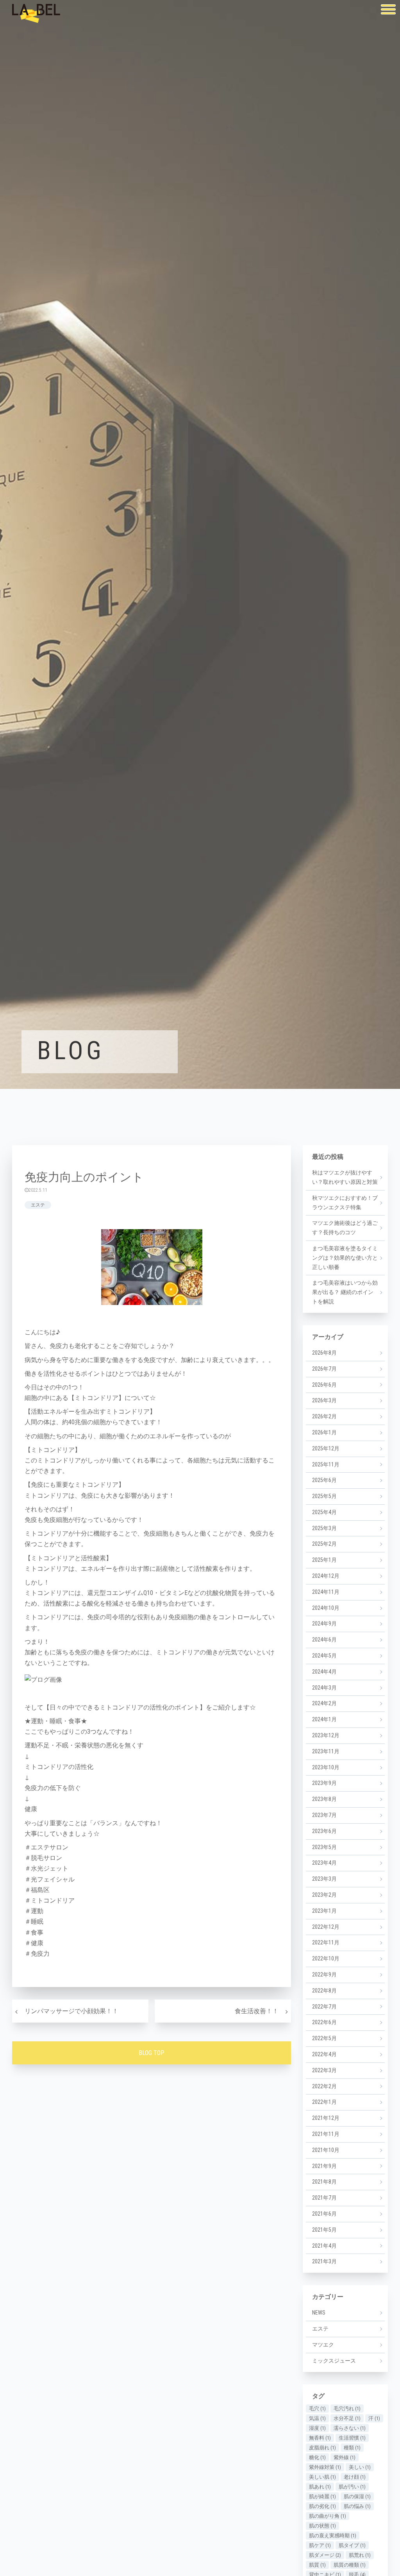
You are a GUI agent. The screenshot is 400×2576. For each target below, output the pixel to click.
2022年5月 (324, 2038)
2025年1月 (324, 1560)
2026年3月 (324, 1400)
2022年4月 (324, 2054)
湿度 (317, 2428)
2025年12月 (326, 1448)
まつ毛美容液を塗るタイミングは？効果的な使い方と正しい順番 (345, 1258)
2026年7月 (324, 1369)
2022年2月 (324, 2086)
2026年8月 (324, 1353)
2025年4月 (324, 1512)
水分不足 (347, 2418)
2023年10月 (326, 1767)
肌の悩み (357, 2506)
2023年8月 (324, 1799)
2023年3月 (324, 1879)
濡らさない (350, 2428)
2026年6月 (324, 1385)
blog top (152, 2053)
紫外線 (345, 2457)
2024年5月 (324, 1656)
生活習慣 (352, 2438)
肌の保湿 (357, 2496)
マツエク (323, 2345)
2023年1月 (324, 1911)
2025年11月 (326, 1464)
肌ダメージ (325, 2555)
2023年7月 (324, 1815)
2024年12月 (326, 1576)
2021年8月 (324, 2182)
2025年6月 (324, 1480)
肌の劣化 (322, 2506)
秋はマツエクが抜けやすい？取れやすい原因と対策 (345, 1177)
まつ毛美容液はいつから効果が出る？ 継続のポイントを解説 (345, 1292)
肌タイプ (352, 2545)
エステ (38, 1205)
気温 (317, 2418)
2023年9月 (324, 1783)
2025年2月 (324, 1544)
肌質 (317, 2565)
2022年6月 (324, 2022)
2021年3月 (324, 2261)
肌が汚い (352, 2487)
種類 (352, 2448)
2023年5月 (324, 1847)
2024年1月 (324, 1719)
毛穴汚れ (347, 2409)
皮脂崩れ (322, 2448)
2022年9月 (324, 1975)
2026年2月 (324, 1416)
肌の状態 (322, 2526)
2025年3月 (324, 1528)
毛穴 (317, 2409)
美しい (360, 2467)
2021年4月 (324, 2246)
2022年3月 (324, 2070)
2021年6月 (324, 2214)
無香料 (320, 2438)
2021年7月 (324, 2198)
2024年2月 (324, 1703)
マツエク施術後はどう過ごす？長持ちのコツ (345, 1228)
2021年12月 (326, 2118)
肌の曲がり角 (328, 2516)
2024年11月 (326, 1592)
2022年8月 (324, 1991)
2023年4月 (324, 1863)
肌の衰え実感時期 (333, 2536)
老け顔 (355, 2477)
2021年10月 (326, 2150)
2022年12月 (326, 1927)
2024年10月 (326, 1608)
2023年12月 (326, 1735)
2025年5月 (324, 1496)
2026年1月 (324, 1432)
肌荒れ (360, 2555)
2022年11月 (326, 1942)
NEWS (319, 2313)
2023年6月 (324, 1831)
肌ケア (320, 2545)
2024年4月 (324, 1672)
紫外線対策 (325, 2467)
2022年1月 (324, 2102)
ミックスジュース (334, 2361)
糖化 (317, 2457)
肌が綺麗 (322, 2496)
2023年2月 (324, 1895)
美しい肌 (322, 2477)
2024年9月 (324, 1624)
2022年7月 (324, 2007)
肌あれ (320, 2487)
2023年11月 (326, 1751)
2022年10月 (326, 1958)
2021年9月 (324, 2166)
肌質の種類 (350, 2565)
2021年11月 (326, 2134)
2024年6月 (324, 1640)
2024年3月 (324, 1688)
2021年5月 (324, 2230)
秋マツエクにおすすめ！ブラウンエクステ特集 (345, 1203)
